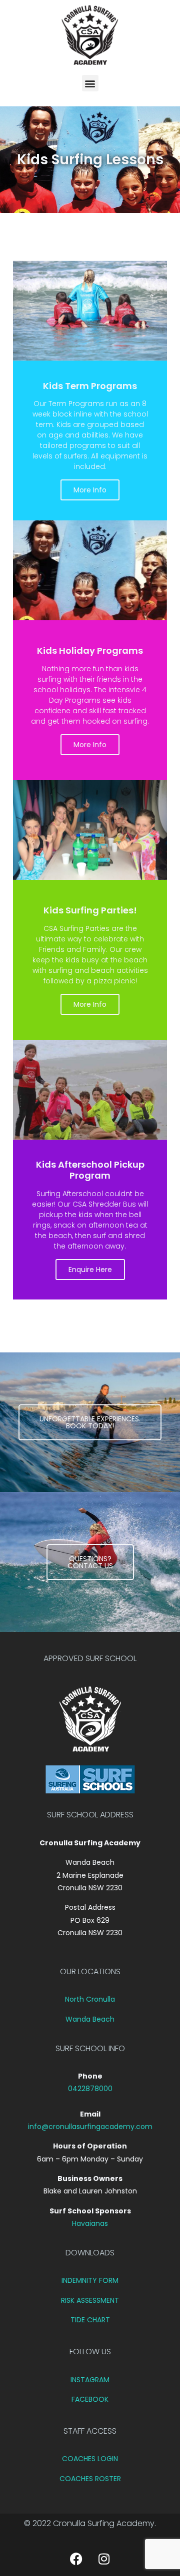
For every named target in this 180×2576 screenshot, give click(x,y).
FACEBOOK (90, 2399)
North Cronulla (90, 1999)
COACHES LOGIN (90, 2459)
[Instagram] (104, 2559)
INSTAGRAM (90, 2380)
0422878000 (90, 2089)
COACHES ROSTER (90, 2479)
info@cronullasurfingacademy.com (90, 2127)
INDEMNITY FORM (90, 2280)
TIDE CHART (90, 2320)
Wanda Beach (90, 2019)
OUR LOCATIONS (90, 1971)
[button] (90, 83)
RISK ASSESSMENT (90, 2300)
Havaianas (90, 2223)
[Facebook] (76, 2559)
